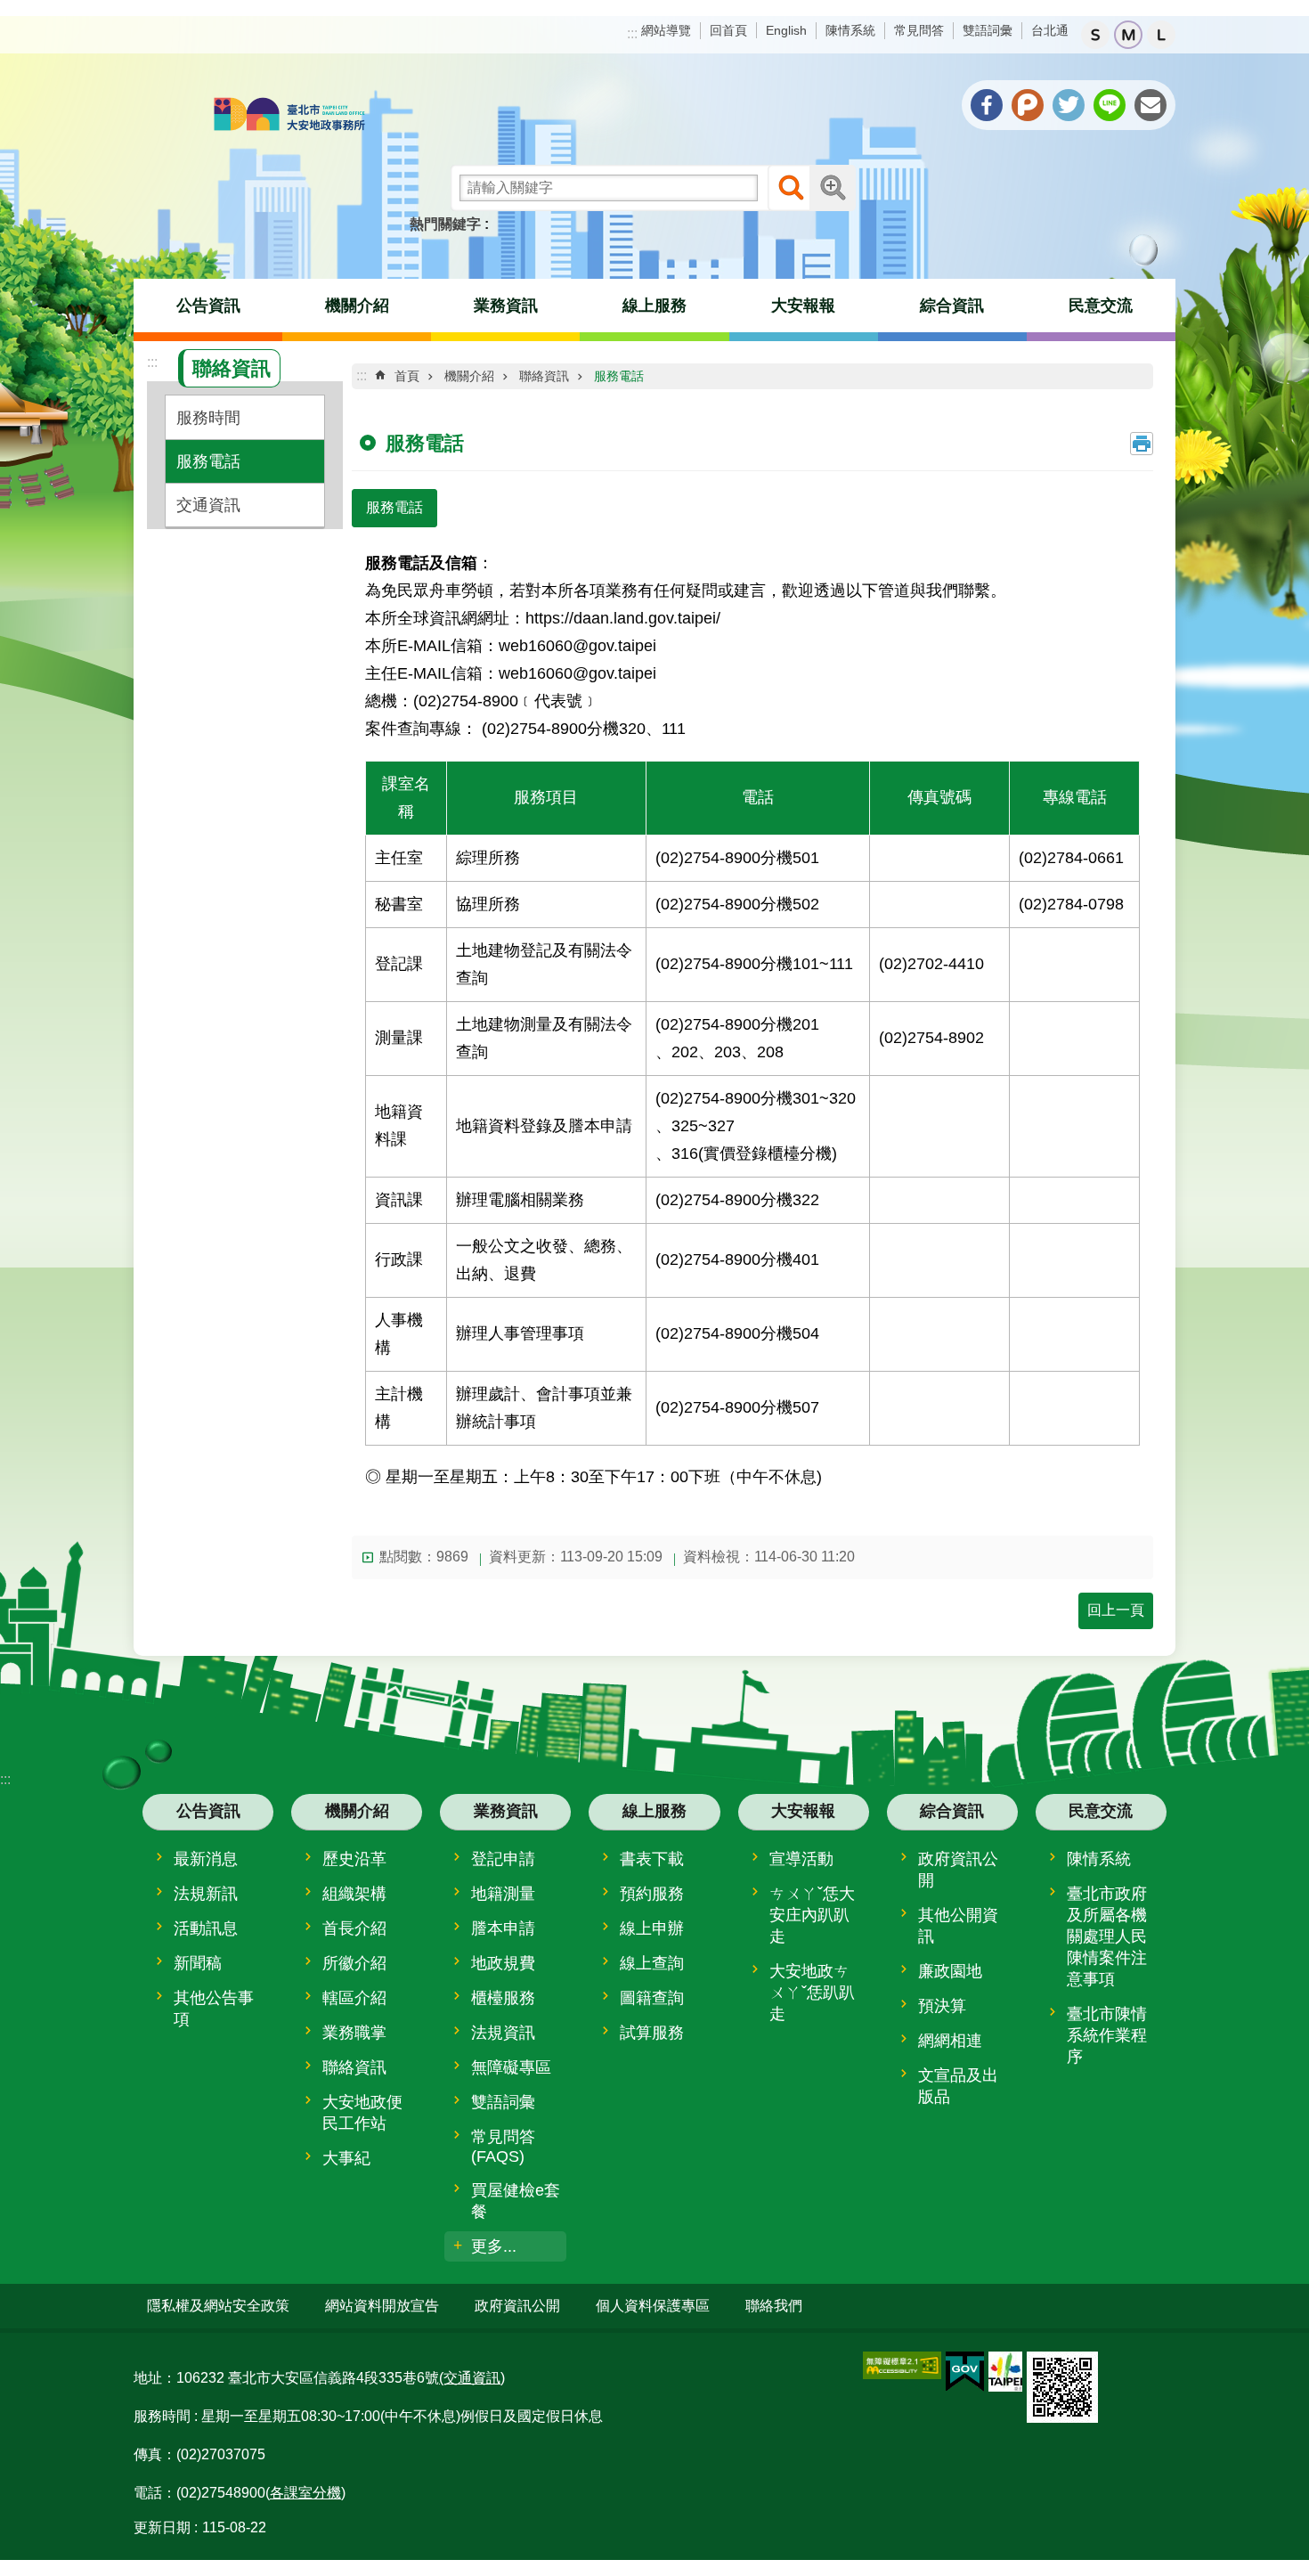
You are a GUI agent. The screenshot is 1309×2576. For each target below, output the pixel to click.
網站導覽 (666, 30)
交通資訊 (208, 505)
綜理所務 (488, 857)
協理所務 (488, 904)
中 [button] (1128, 35)
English (786, 30)
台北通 (1050, 30)
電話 (758, 797)
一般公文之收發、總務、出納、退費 (544, 1259)
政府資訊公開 (958, 1870)
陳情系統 (850, 30)
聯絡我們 (774, 2306)
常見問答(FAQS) (503, 2147)
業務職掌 (354, 2033)
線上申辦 (652, 1928)
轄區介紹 (354, 1998)
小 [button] (1095, 35)
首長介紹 (354, 1928)
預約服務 (652, 1894)
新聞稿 (198, 1963)
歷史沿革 (354, 1859)
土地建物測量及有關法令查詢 (544, 1038)
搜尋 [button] (791, 188)
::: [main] (362, 375)
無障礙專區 (511, 2067)
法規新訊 (206, 1894)
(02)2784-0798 (1071, 904)
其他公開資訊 (958, 1926)
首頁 (407, 376)
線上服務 (654, 306)
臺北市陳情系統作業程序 (1107, 2035)
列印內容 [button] (1142, 444)
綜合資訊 (952, 306)
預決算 (942, 2006)
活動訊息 (206, 1928)
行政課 (399, 1259)
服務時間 (208, 418)
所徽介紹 (354, 1963)
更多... (494, 2246)
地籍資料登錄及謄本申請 (544, 1125)
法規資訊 (503, 2033)
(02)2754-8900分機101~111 (754, 963)
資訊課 (399, 1199)
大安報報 (803, 306)
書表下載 (652, 1859)
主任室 (399, 857)
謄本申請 (503, 1928)
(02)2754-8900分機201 (737, 1038)
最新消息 (206, 1859)
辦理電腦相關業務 (520, 1199)
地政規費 (503, 1963)
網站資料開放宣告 (382, 2306)
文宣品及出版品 (958, 2086)
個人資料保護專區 (653, 2306)
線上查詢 (652, 1963)
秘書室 (399, 904)
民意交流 (1101, 306)
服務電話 (208, 461)
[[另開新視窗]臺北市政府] (1005, 2372)
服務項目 (546, 797)
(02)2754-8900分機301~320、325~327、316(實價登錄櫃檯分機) (756, 1125)
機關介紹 (357, 306)
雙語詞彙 (988, 30)
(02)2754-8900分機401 (737, 1259)
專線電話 (1075, 797)
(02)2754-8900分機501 (737, 857)
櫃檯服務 (503, 1998)
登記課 (399, 963)
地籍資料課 (399, 1125)
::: (632, 33)
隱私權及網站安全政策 (218, 2306)
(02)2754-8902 (931, 1037)
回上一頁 (1116, 1610)
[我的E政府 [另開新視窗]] (965, 2372)
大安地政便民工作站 (362, 2113)
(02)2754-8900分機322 (737, 1199)
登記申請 (503, 1859)
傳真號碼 (939, 797)
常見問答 (919, 30)
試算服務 (652, 2033)
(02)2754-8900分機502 (737, 904)
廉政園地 (950, 1971)
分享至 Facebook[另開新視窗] (987, 105)
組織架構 (354, 1894)
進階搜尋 (833, 188)
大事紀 (346, 2158)
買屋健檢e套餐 (516, 2201)
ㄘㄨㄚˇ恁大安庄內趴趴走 (812, 1915)
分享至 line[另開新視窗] (1110, 105)
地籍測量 (503, 1894)
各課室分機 (305, 2493)
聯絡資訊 (544, 376)
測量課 (399, 1037)
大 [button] (1161, 35)
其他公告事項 (214, 2009)
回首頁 (728, 30)
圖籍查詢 (652, 1998)
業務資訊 (506, 306)
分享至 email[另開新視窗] (1150, 105)
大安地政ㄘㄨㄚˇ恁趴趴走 (812, 1993)
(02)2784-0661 (1071, 857)
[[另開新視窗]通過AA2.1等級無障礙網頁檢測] (902, 2365)
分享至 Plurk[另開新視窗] (1028, 105)
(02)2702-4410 (931, 963)
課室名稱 (406, 797)
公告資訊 (208, 306)
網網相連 (950, 2041)
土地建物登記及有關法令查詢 (544, 964)
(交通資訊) (472, 2378)
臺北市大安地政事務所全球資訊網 (289, 116)
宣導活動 (801, 1859)
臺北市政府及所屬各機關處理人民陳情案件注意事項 (1107, 1936)
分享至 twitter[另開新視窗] (1069, 105)
